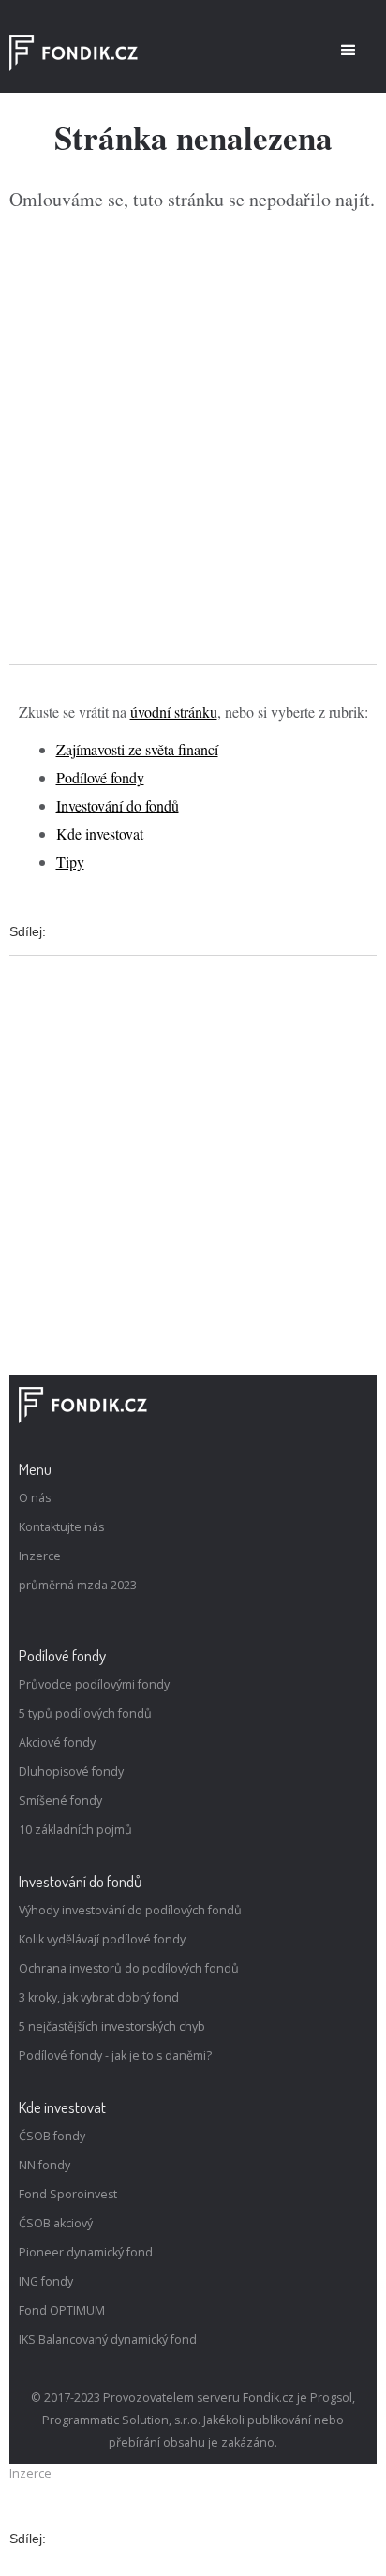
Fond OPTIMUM (62, 2310)
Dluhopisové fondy (71, 1772)
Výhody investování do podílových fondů (130, 1910)
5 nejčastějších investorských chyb (112, 2026)
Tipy (70, 862)
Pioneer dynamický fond (86, 2252)
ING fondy (46, 2281)
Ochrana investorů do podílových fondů (129, 1968)
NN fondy (45, 2165)
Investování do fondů (118, 805)
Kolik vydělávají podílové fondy (102, 1939)
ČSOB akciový (56, 2223)
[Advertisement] (193, 439)
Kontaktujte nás (61, 1527)
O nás (35, 1498)
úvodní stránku (174, 712)
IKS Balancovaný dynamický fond (108, 2339)
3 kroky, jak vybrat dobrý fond (99, 1997)
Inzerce (40, 1556)
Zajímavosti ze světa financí (137, 749)
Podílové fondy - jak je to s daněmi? (115, 2055)
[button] (349, 51)
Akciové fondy (57, 1742)
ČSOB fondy (52, 2136)
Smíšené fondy (60, 1801)
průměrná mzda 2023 (78, 1585)
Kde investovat (100, 834)
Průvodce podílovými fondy (94, 1684)
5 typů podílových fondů (85, 1713)
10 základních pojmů (75, 1830)
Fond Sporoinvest (68, 2194)
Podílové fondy (100, 777)
